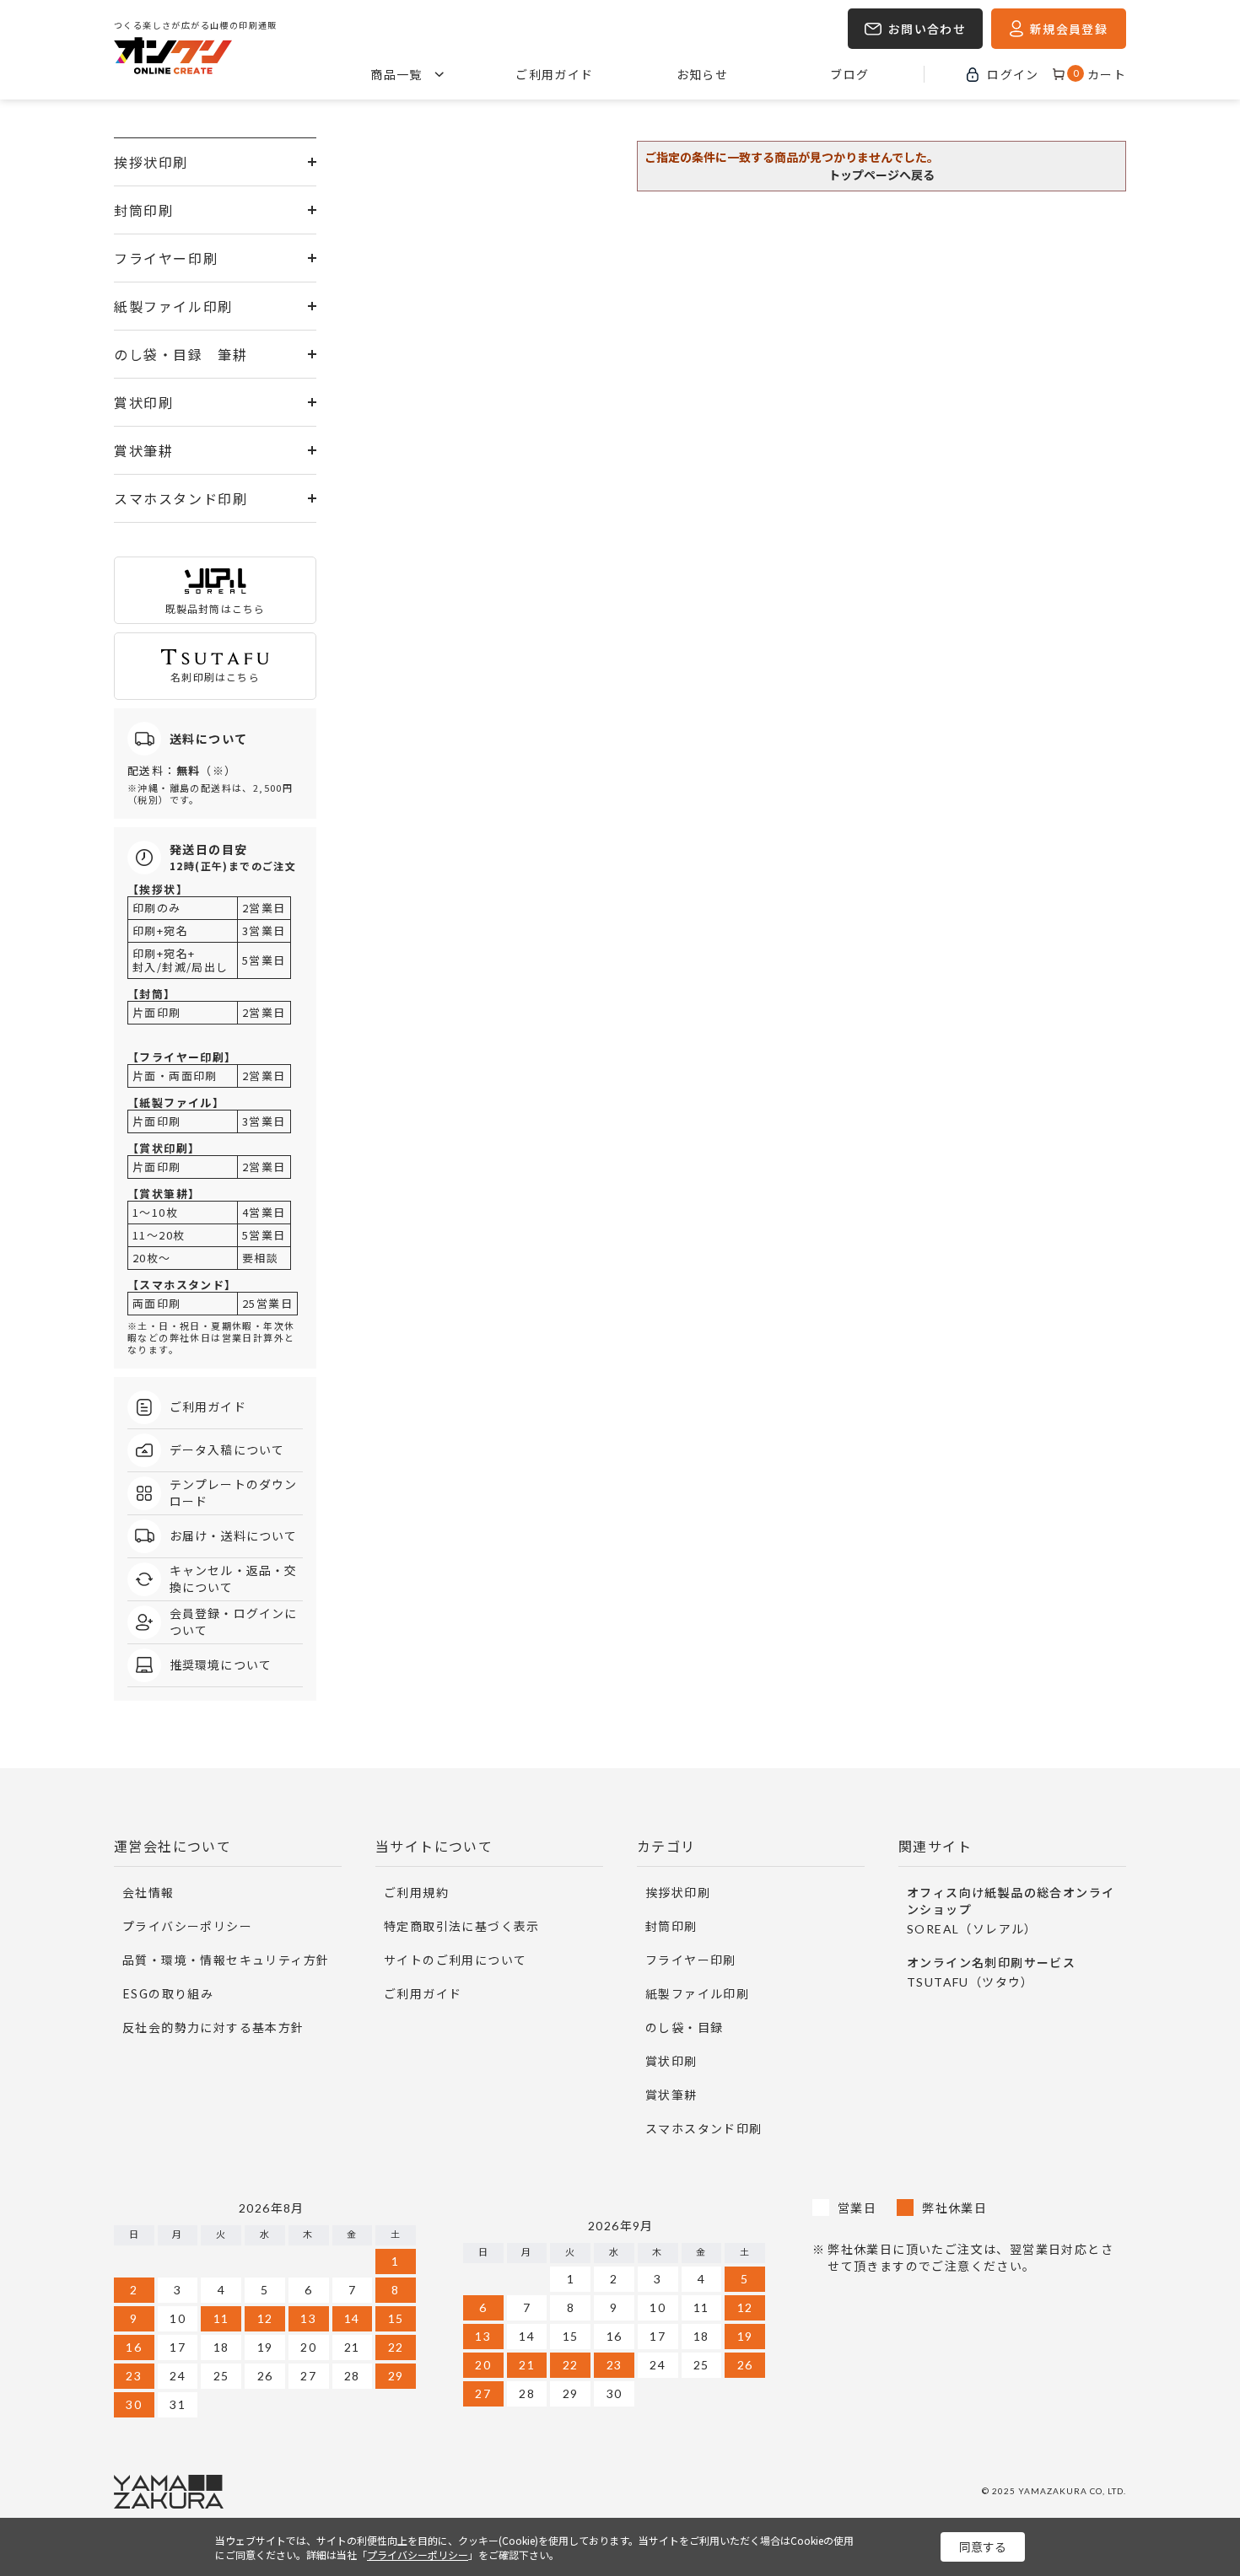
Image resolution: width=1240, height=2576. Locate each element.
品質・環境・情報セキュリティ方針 (226, 1960)
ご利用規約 (416, 1892)
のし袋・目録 (684, 2027)
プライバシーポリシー (187, 1926)
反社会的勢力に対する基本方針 (213, 2027)
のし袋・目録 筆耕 (181, 354)
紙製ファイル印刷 (173, 306)
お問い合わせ (927, 29)
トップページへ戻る (881, 175)
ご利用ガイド (554, 74)
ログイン (1013, 74)
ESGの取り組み (168, 1993)
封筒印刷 (143, 210)
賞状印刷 (143, 402)
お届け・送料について (233, 1535)
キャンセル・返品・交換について (233, 1579)
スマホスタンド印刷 (181, 498)
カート (1100, 74)
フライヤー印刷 (166, 258)
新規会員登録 (1069, 29)
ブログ (849, 74)
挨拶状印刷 (151, 162)
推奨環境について (221, 1664)
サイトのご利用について (455, 1960)
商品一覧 (396, 74)
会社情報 (148, 1892)
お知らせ (703, 74)
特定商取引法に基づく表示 (462, 1926)
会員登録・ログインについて (233, 1622)
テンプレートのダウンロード (233, 1493)
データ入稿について (227, 1449)
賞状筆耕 (143, 450)
